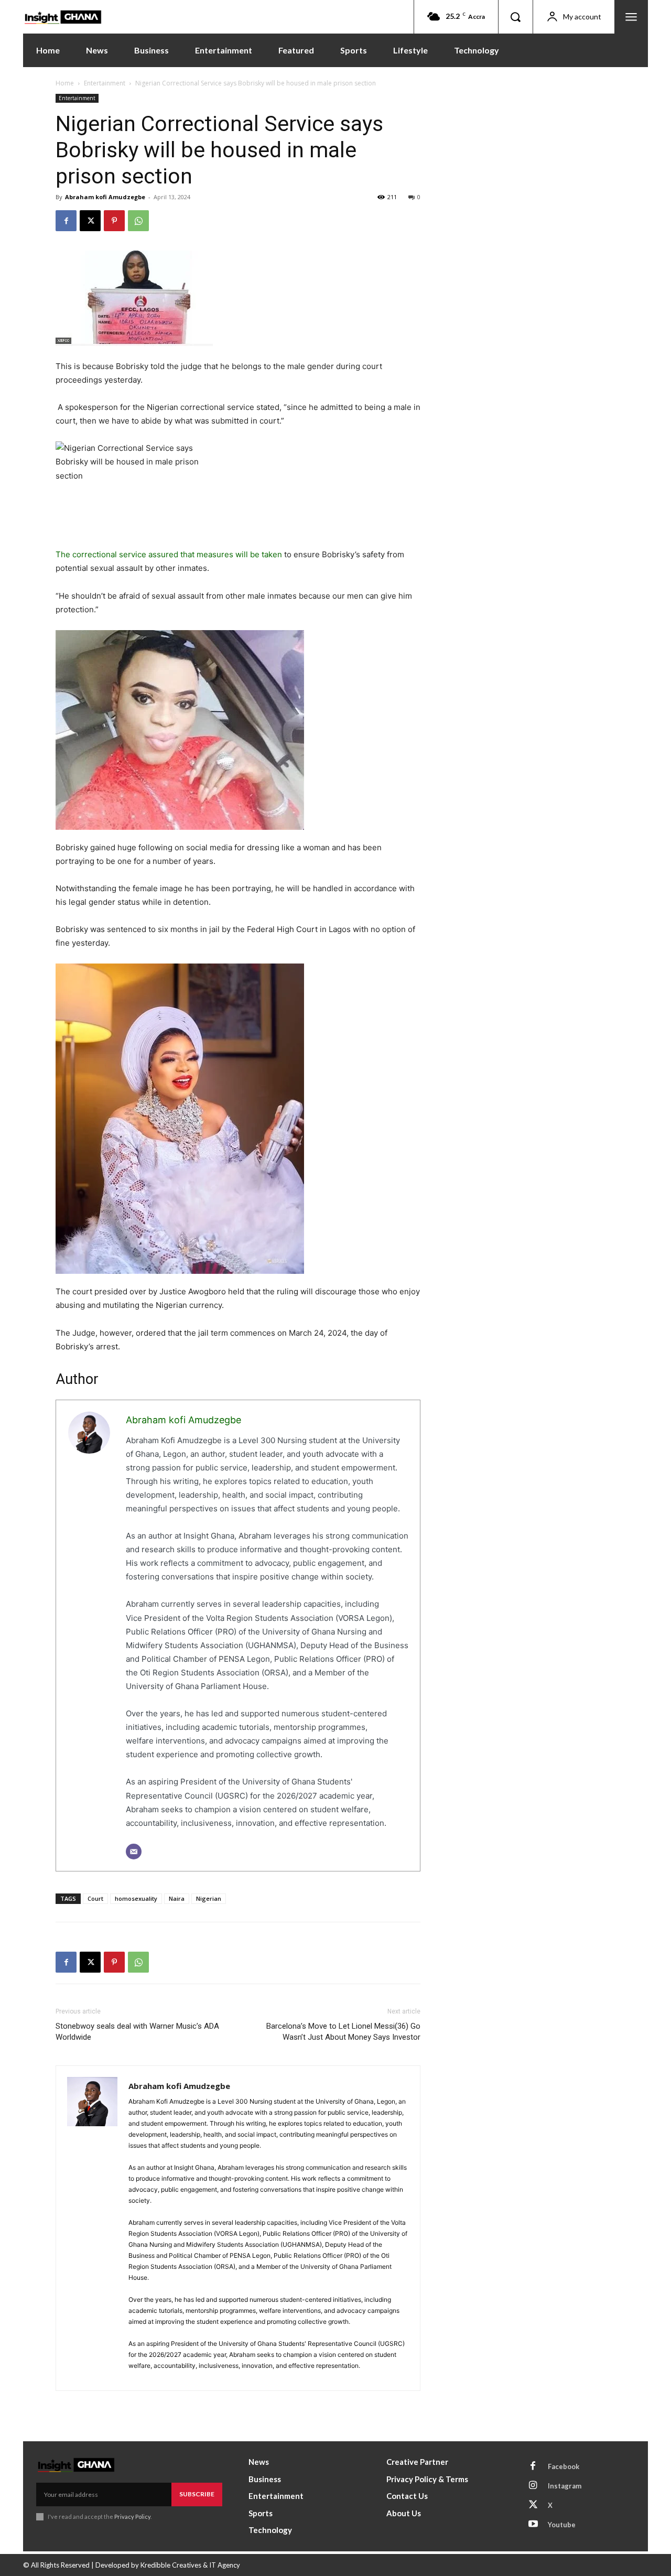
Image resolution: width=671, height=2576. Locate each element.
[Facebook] (66, 221)
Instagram (565, 2486)
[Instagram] (533, 2486)
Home (65, 83)
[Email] (134, 1852)
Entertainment (105, 83)
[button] (515, 17)
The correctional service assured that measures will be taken (169, 554)
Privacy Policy (132, 2517)
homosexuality (136, 1898)
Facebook (564, 2466)
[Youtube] (533, 2525)
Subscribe (197, 2494)
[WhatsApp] (138, 221)
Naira (177, 1898)
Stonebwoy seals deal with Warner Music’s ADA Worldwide (137, 2032)
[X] (90, 221)
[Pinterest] (114, 221)
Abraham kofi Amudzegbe (105, 197)
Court (95, 1898)
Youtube (562, 2525)
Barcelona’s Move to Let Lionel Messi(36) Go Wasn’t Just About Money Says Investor (343, 2032)
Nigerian (209, 1898)
